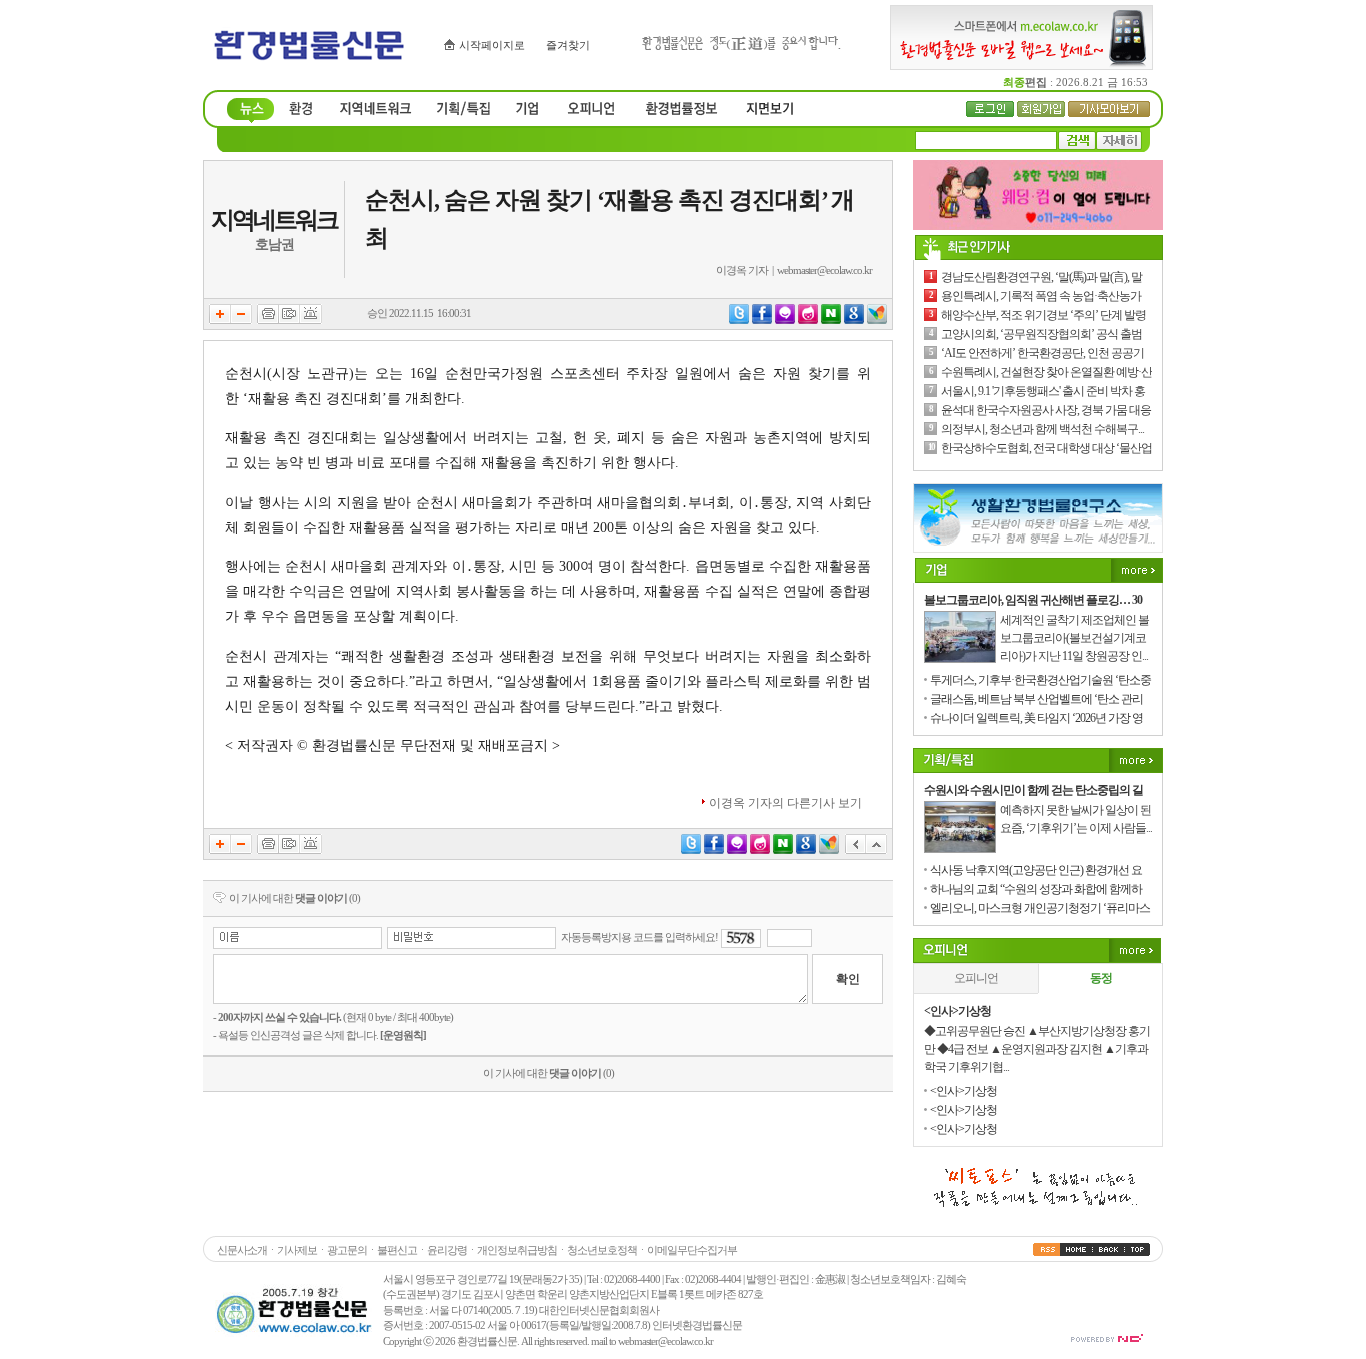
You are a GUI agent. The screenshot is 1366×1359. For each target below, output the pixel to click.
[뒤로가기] (855, 850)
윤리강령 (447, 1250)
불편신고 (397, 1250)
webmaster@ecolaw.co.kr (824, 270)
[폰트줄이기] (241, 320)
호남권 (274, 244)
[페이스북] (762, 320)
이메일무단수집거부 (692, 1250)
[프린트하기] (268, 320)
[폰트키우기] (220, 320)
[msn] (877, 320)
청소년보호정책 (602, 1250)
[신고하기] (311, 320)
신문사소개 (242, 1250)
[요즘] (808, 320)
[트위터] (739, 320)
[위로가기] (876, 850)
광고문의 (347, 1250)
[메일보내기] (289, 320)
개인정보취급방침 (517, 1250)
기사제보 (297, 1250)
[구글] (854, 320)
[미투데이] (785, 320)
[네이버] (831, 320)
